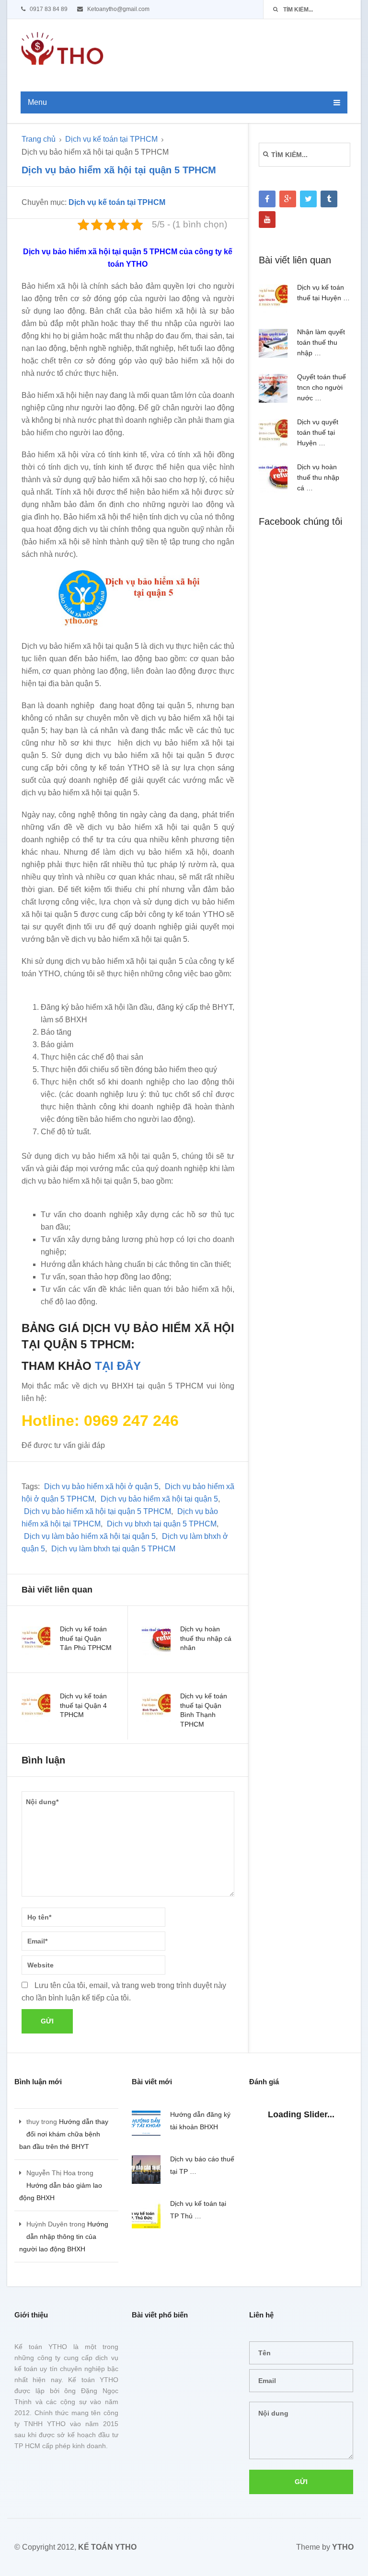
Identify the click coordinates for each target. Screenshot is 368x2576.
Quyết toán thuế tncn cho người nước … (322, 387)
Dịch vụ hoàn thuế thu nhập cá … (318, 477)
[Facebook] (267, 199)
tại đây (118, 1366)
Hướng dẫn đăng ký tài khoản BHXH (200, 2121)
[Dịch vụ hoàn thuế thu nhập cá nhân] (156, 1641)
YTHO (343, 2547)
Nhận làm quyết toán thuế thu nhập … (321, 342)
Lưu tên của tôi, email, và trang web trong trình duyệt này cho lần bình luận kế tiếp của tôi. (124, 1992)
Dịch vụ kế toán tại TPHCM (111, 139)
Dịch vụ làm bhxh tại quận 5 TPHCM (113, 1549)
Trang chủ (39, 139)
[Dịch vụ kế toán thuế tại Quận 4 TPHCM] (36, 1708)
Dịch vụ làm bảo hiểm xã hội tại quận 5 (90, 1536)
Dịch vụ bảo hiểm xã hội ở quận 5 (101, 1486)
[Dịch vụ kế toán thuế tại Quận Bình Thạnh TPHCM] (156, 1708)
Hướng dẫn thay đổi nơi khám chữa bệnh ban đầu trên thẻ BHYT (64, 2134)
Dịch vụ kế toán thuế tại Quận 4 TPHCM (83, 1705)
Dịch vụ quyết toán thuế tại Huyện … (318, 432)
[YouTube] (267, 220)
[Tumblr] (329, 199)
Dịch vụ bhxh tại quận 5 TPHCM (162, 1524)
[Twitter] (308, 199)
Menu (37, 102)
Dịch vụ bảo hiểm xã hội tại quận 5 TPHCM (98, 1511)
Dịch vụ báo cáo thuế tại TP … (202, 2165)
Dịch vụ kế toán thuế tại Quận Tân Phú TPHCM (86, 1638)
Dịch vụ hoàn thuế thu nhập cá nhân (206, 1638)
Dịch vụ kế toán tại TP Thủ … (198, 2210)
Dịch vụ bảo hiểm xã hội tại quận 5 (159, 1499)
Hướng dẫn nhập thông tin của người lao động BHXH (64, 2237)
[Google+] (288, 199)
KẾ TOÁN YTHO (107, 2547)
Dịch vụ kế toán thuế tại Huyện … (323, 293)
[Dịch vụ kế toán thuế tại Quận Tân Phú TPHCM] (36, 1641)
